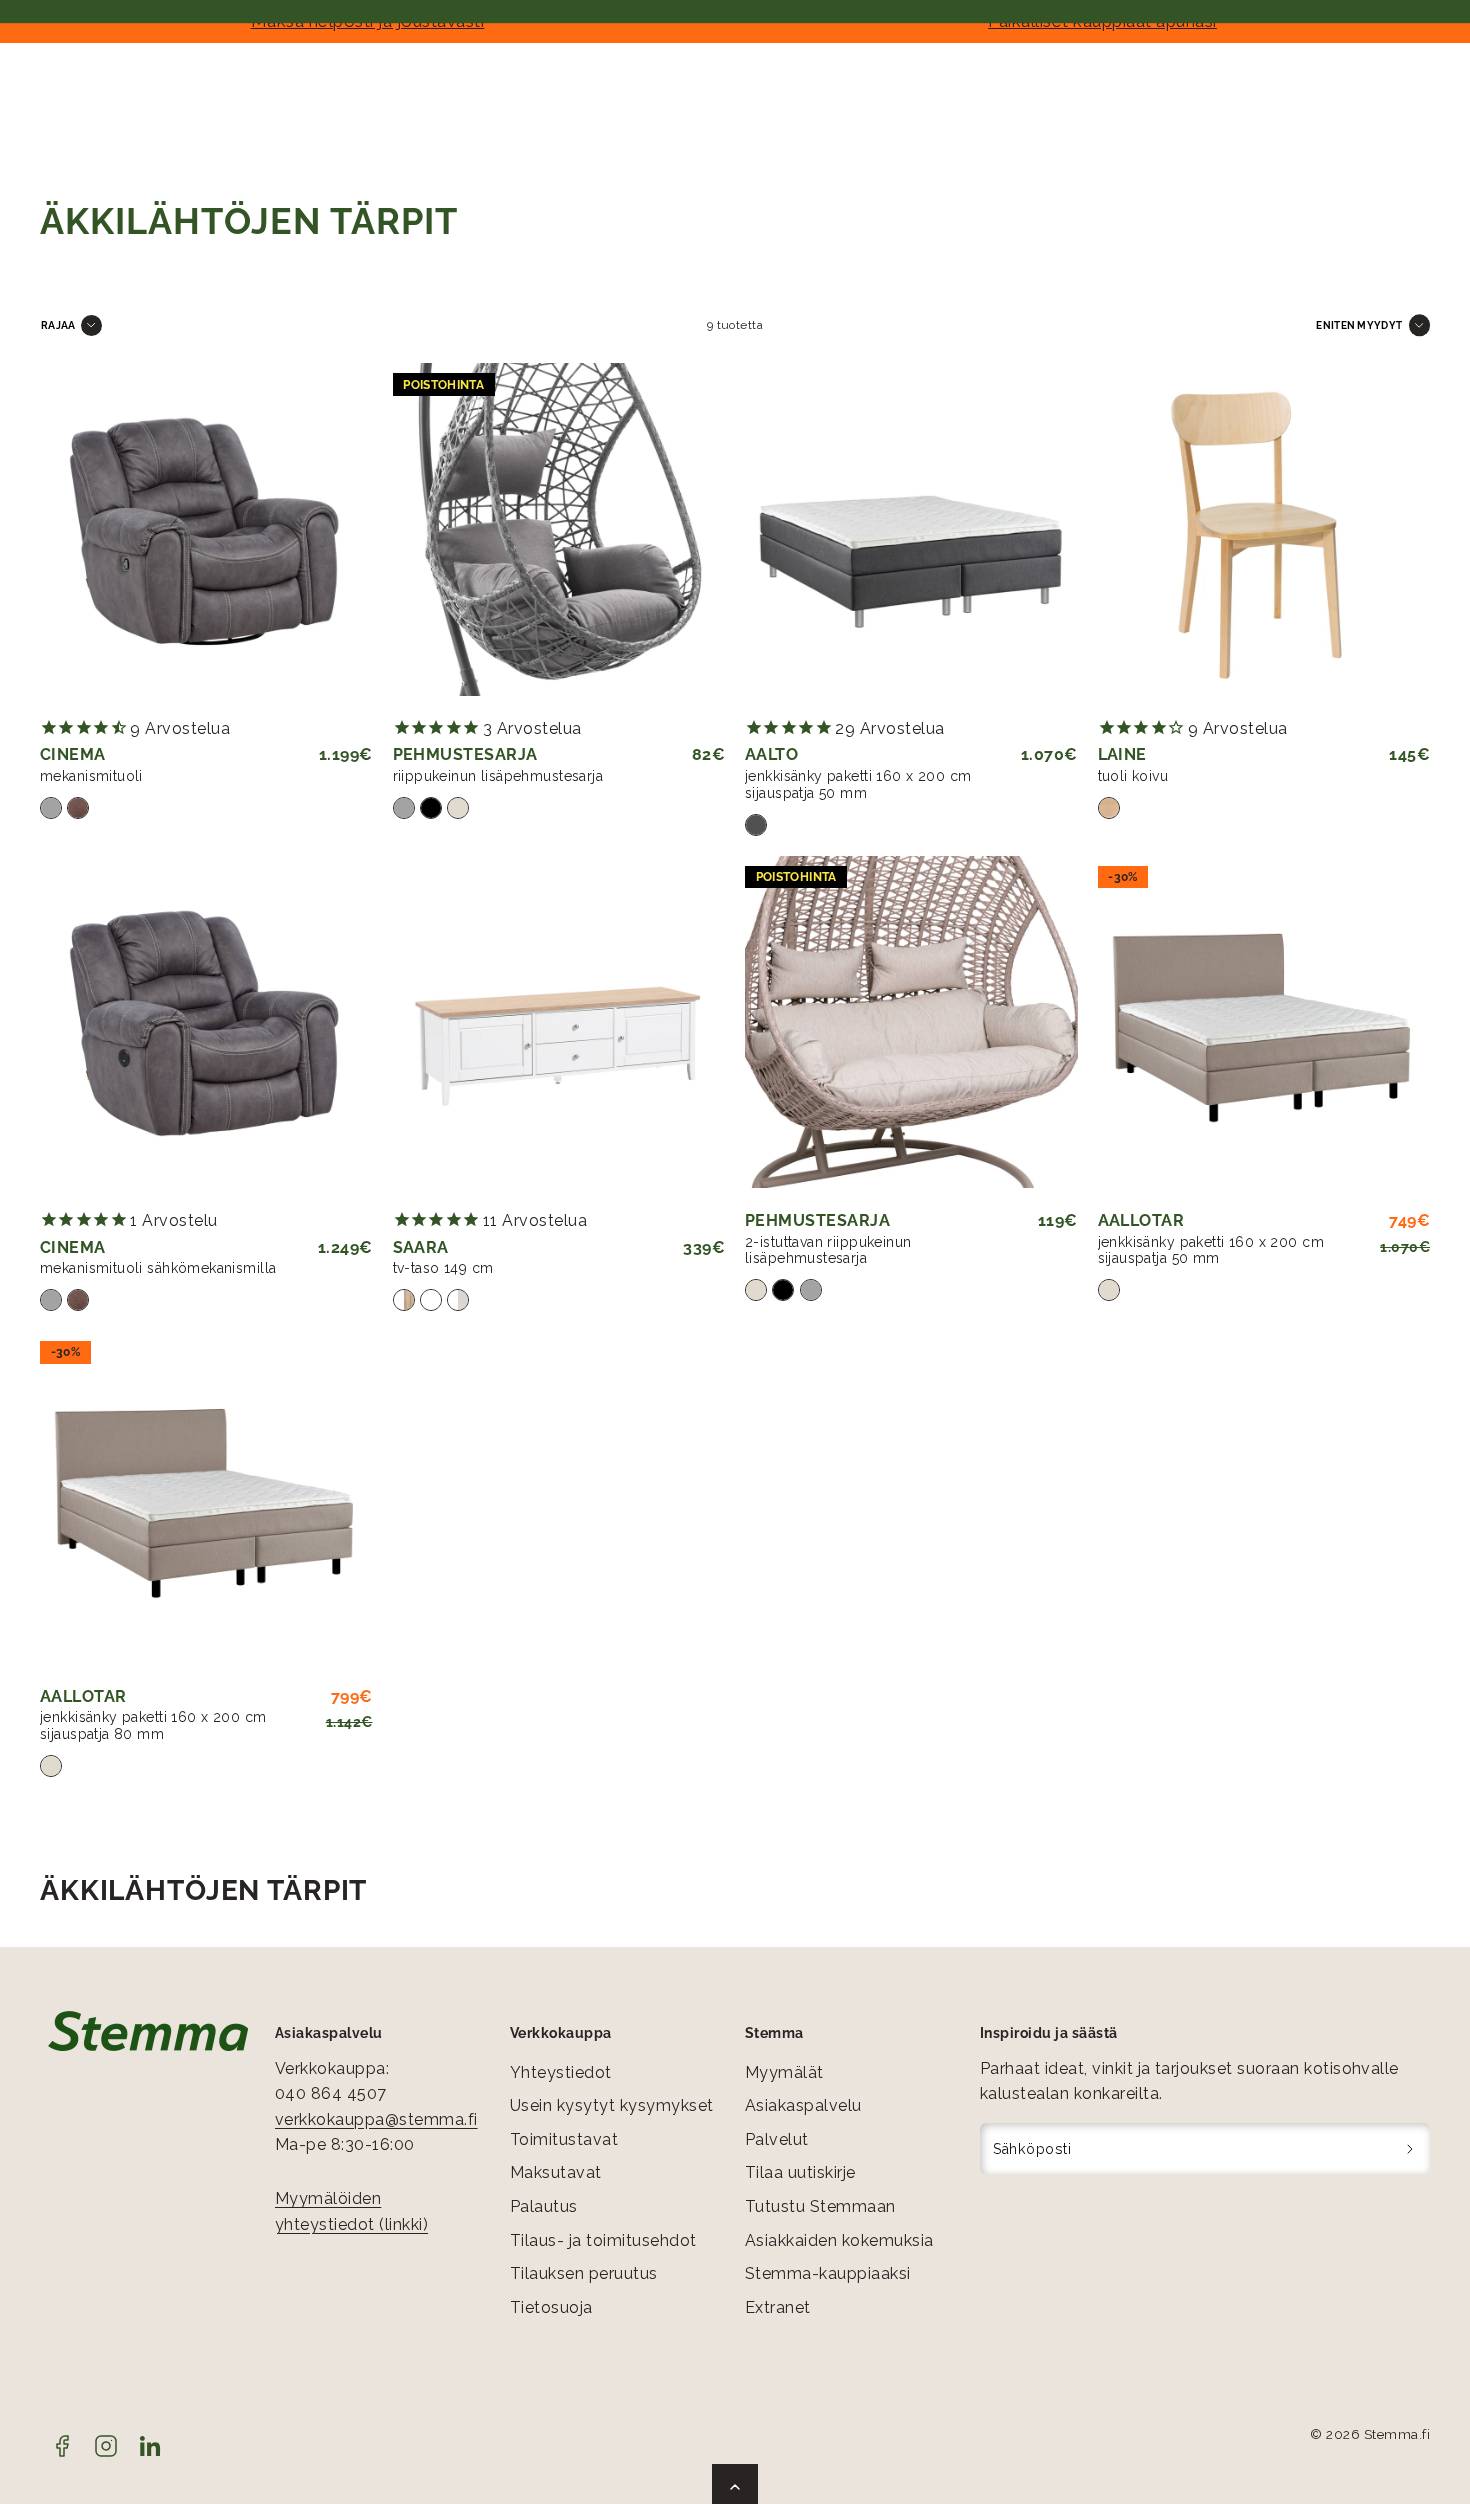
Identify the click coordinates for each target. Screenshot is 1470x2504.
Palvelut (777, 2139)
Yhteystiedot (561, 2072)
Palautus (544, 2206)
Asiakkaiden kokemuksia (839, 2240)
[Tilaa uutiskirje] (1410, 2149)
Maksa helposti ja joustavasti (368, 21)
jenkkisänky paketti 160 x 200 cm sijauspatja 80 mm (153, 1725)
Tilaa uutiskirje (800, 2172)
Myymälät (784, 2072)
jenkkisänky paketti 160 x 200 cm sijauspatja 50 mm (858, 784)
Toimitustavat (564, 2139)
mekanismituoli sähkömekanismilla (158, 1268)
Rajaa (58, 325)
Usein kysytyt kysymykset (612, 2105)
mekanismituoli (91, 776)
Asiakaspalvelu (803, 2105)
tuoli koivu (1133, 776)
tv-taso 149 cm (443, 1268)
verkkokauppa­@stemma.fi (376, 2119)
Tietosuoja (551, 2307)
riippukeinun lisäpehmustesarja (498, 776)
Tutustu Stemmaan (820, 2206)
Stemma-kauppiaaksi (828, 2273)
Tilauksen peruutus (584, 2273)
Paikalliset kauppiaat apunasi (1102, 21)
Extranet (778, 2307)
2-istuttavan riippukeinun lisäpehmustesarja (828, 1250)
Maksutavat (556, 2172)
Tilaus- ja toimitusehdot (603, 2240)
